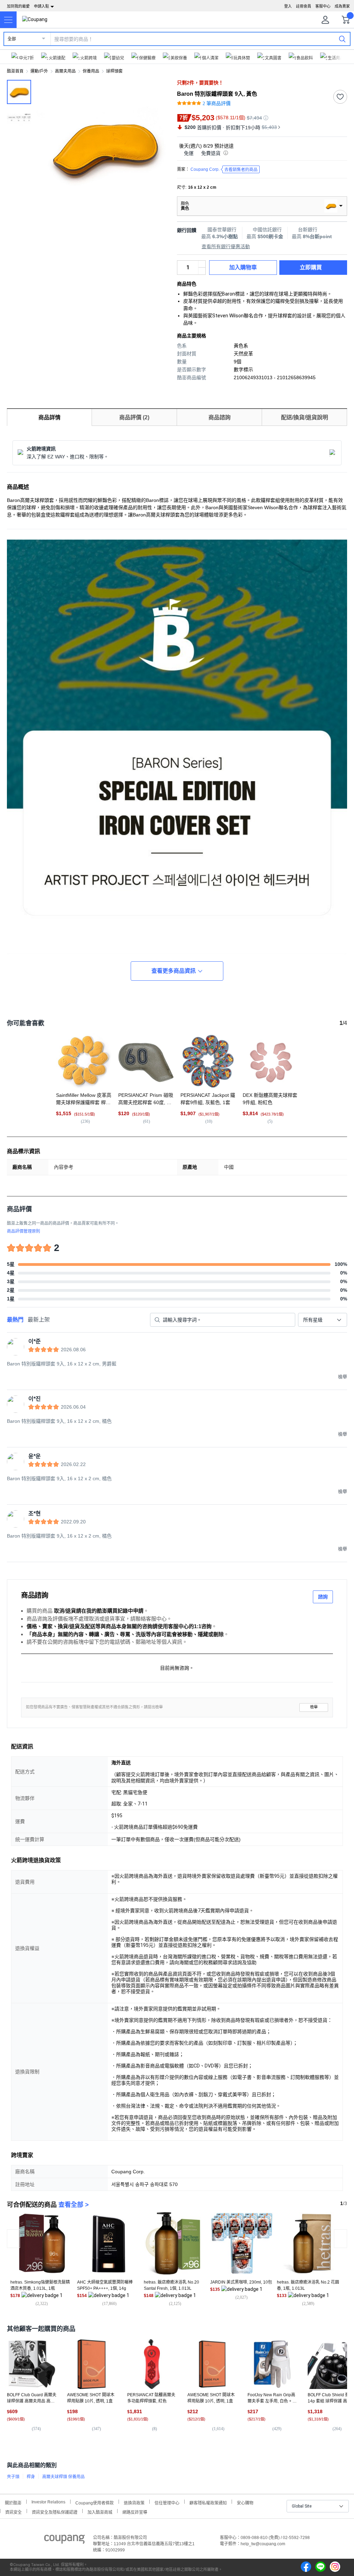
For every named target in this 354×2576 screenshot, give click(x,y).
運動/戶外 (39, 71)
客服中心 (323, 6)
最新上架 (39, 1320)
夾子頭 (13, 2477)
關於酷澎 (13, 2502)
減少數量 (202, 264)
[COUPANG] (64, 2540)
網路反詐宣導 (135, 2512)
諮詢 (323, 1597)
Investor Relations (48, 2502)
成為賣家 (342, 6)
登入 (288, 6)
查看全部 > (74, 2205)
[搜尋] (342, 39)
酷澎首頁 (15, 71)
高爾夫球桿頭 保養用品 (63, 2477)
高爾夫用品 (65, 71)
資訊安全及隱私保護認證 (55, 2512)
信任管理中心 (167, 2502)
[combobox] (323, 1320)
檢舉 (314, 1707)
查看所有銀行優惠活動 (226, 246)
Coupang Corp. (224, 170)
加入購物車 (243, 267)
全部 (12, 39)
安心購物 (245, 2502)
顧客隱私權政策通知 (208, 2502)
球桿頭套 (114, 71)
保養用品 (91, 71)
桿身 (31, 2477)
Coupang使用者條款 (95, 2502)
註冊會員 (304, 6)
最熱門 (15, 1320)
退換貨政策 (134, 2502)
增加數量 (202, 271)
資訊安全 (13, 2512)
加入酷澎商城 (100, 2512)
